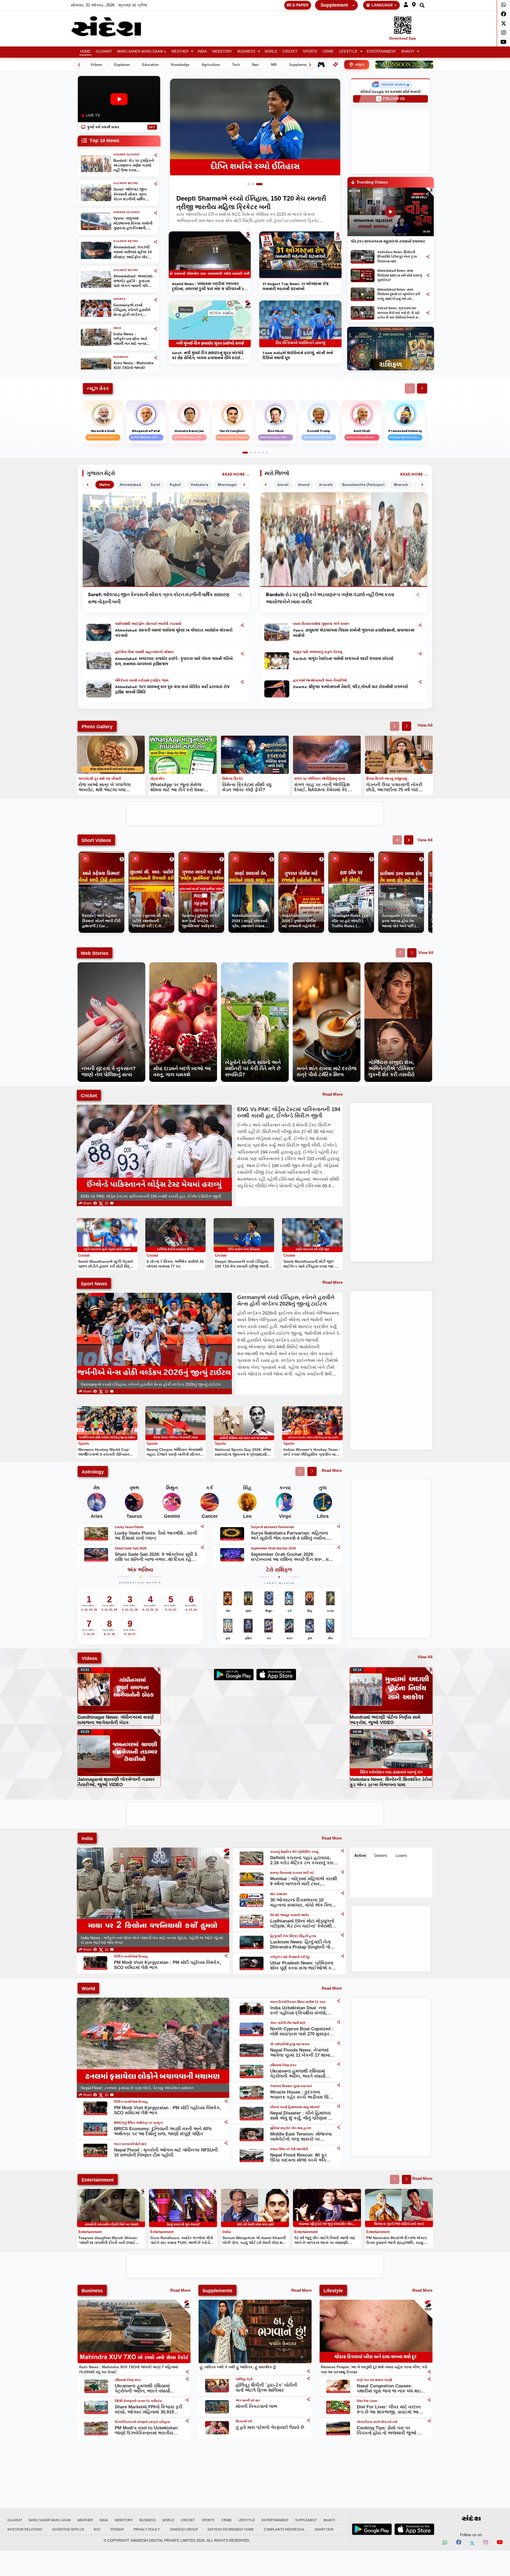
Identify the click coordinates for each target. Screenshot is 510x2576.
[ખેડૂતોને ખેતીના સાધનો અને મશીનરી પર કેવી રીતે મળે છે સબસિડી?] (255, 965)
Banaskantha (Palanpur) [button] (363, 485)
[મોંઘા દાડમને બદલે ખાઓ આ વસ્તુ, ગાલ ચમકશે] (183, 965)
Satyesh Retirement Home (231, 2530)
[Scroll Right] (310, 65)
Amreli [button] (283, 485)
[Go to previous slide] (395, 726)
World (271, 52)
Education (150, 65)
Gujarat (104, 52)
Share (87, 1203)
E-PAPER (300, 5)
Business (246, 52)
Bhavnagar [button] (227, 485)
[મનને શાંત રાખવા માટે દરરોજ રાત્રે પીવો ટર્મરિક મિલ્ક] (327, 965)
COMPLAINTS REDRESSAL (284, 2530)
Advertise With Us (68, 2530)
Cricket (290, 52)
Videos (96, 65)
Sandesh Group (184, 2530)
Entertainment (381, 52)
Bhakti (408, 52)
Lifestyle (348, 52)
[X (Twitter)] (101, 1203)
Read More (234, 474)
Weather (180, 52)
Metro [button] (105, 485)
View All (425, 725)
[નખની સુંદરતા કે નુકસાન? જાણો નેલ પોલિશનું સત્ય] (111, 965)
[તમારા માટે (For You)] (335, 65)
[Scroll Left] (79, 65)
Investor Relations (25, 2530)
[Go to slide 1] (249, 184)
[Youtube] (503, 42)
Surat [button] (155, 485)
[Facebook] (503, 14)
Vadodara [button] (199, 485)
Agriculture (211, 65)
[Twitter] (503, 23)
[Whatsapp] (503, 5)
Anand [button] (304, 485)
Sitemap (117, 2530)
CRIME (328, 52)
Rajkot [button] (175, 485)
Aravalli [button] (326, 485)
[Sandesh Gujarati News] (112, 26)
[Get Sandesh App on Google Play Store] (372, 2529)
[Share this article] (242, 625)
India (202, 52)
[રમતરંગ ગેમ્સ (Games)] (321, 65)
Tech (236, 65)
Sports (310, 52)
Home (85, 52)
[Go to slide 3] (261, 184)
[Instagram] (503, 33)
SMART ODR (324, 2530)
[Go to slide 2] (255, 184)
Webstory (222, 52)
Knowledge (180, 65)
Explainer (122, 65)
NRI (274, 65)
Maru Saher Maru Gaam (140, 52)
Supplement (334, 5)
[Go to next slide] (407, 726)
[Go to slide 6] (267, 453)
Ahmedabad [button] (130, 485)
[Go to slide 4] (259, 453)
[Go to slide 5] (263, 453)
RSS (97, 2530)
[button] (406, 5)
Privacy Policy (147, 2530)
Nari (255, 65)
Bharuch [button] (401, 485)
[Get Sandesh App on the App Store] (414, 2529)
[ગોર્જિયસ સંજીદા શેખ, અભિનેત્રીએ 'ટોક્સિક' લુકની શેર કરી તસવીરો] (398, 965)
